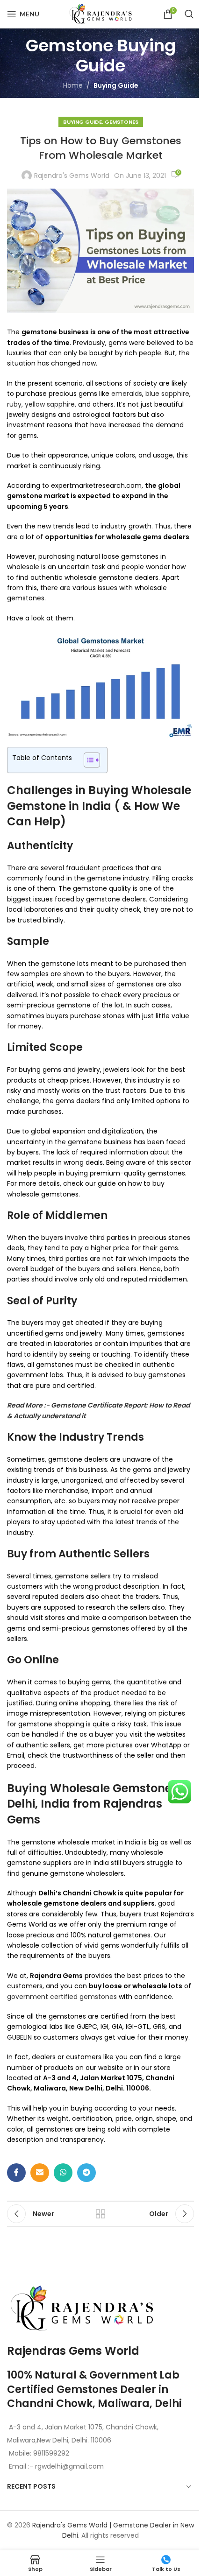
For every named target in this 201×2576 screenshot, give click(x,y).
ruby (14, 404)
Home (73, 85)
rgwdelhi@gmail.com (68, 2466)
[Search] (189, 14)
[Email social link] (40, 2173)
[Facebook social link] (16, 2173)
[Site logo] (100, 14)
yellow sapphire (50, 404)
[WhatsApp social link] (63, 2173)
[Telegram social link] (86, 2173)
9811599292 (51, 2453)
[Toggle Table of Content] (87, 760)
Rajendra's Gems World (72, 176)
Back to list (100, 2214)
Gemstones (122, 122)
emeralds (127, 394)
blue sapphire (167, 394)
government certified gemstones (62, 1997)
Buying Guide (116, 85)
